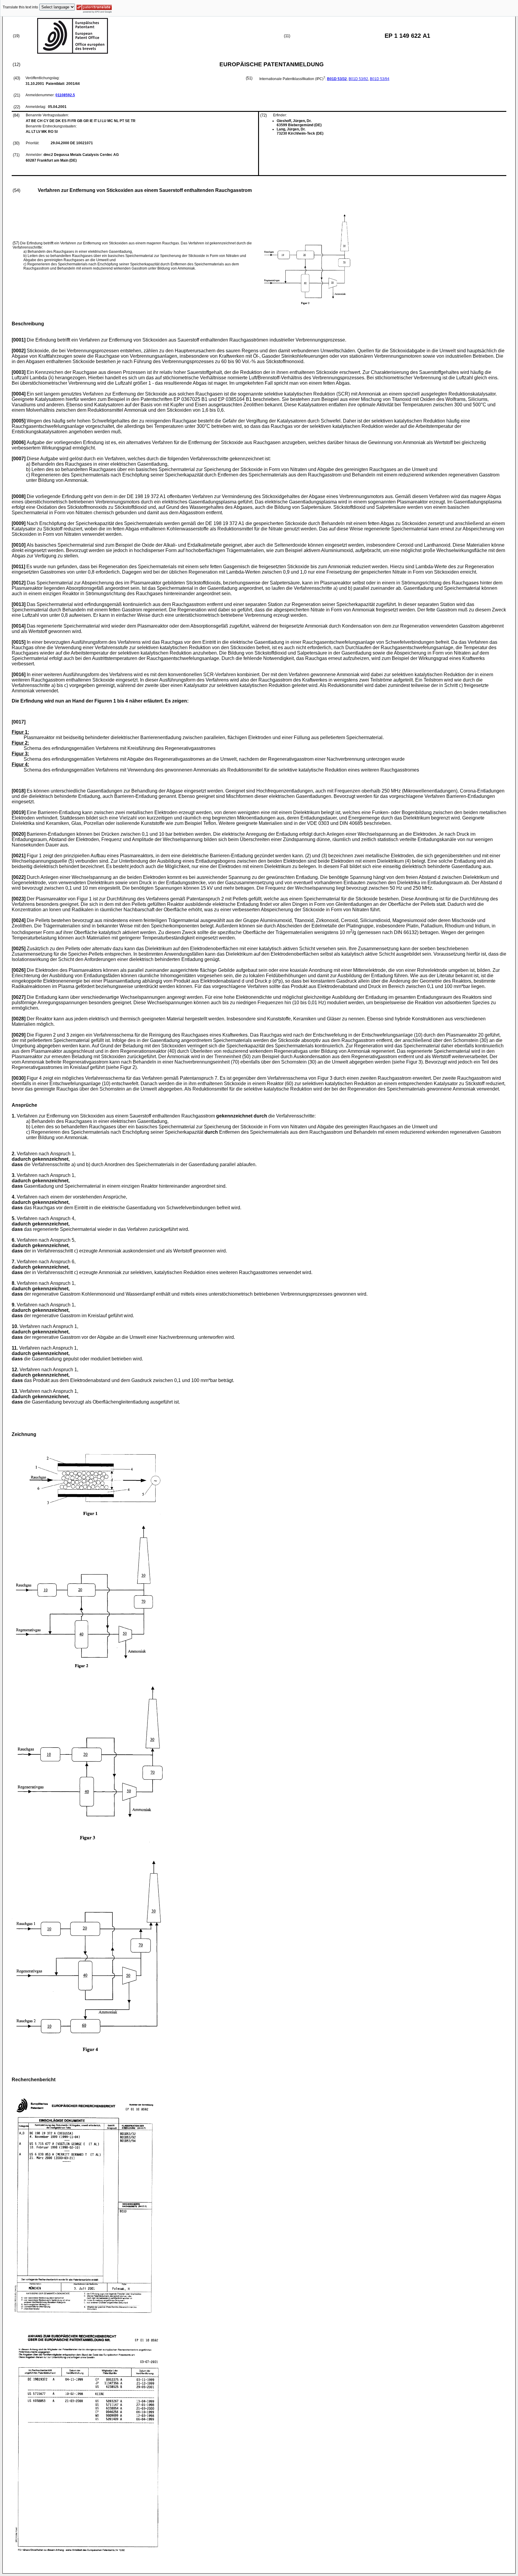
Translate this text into (20, 7)
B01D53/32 (337, 79)
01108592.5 (65, 95)
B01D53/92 (358, 79)
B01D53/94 (380, 79)
